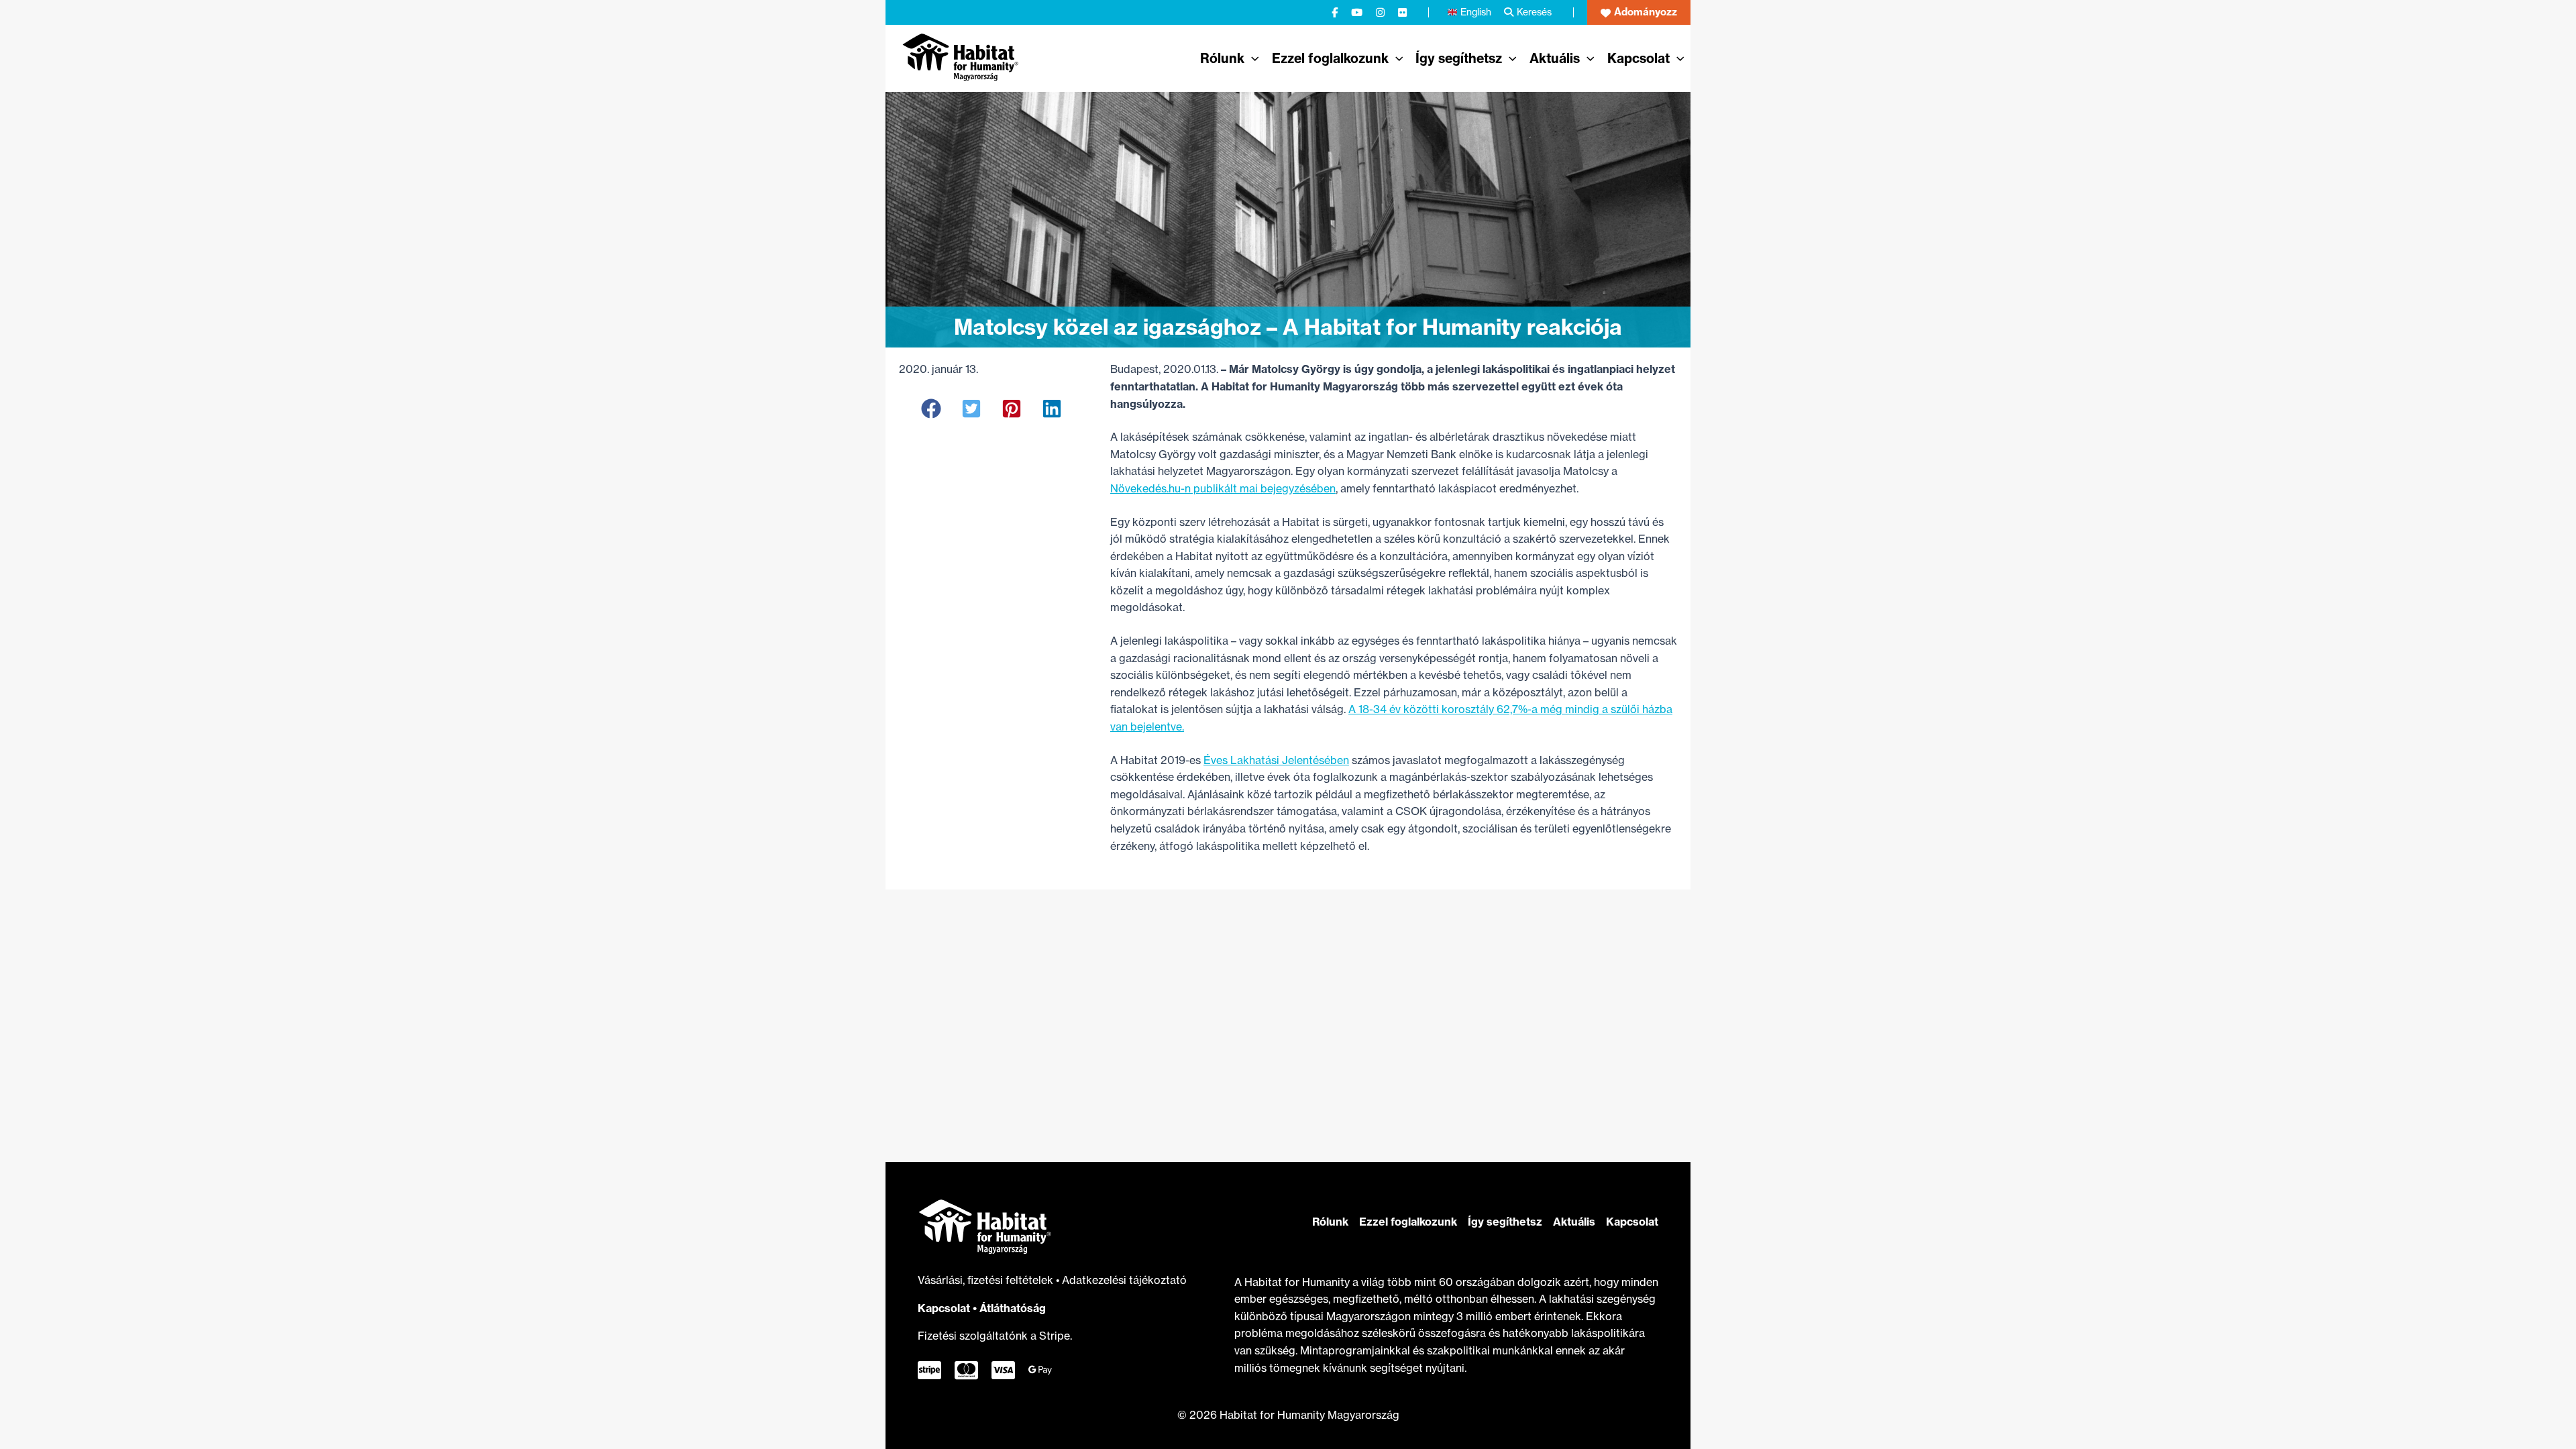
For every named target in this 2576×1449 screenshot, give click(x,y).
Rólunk (1330, 1222)
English (1476, 12)
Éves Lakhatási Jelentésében (1276, 760)
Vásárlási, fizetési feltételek (987, 1280)
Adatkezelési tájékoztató (1124, 1280)
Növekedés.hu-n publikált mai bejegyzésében (1223, 488)
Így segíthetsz (1505, 1222)
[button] (1639, 12)
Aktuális (1574, 1222)
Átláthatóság (1013, 1308)
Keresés (1534, 12)
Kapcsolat (944, 1308)
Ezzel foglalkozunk (1408, 1222)
